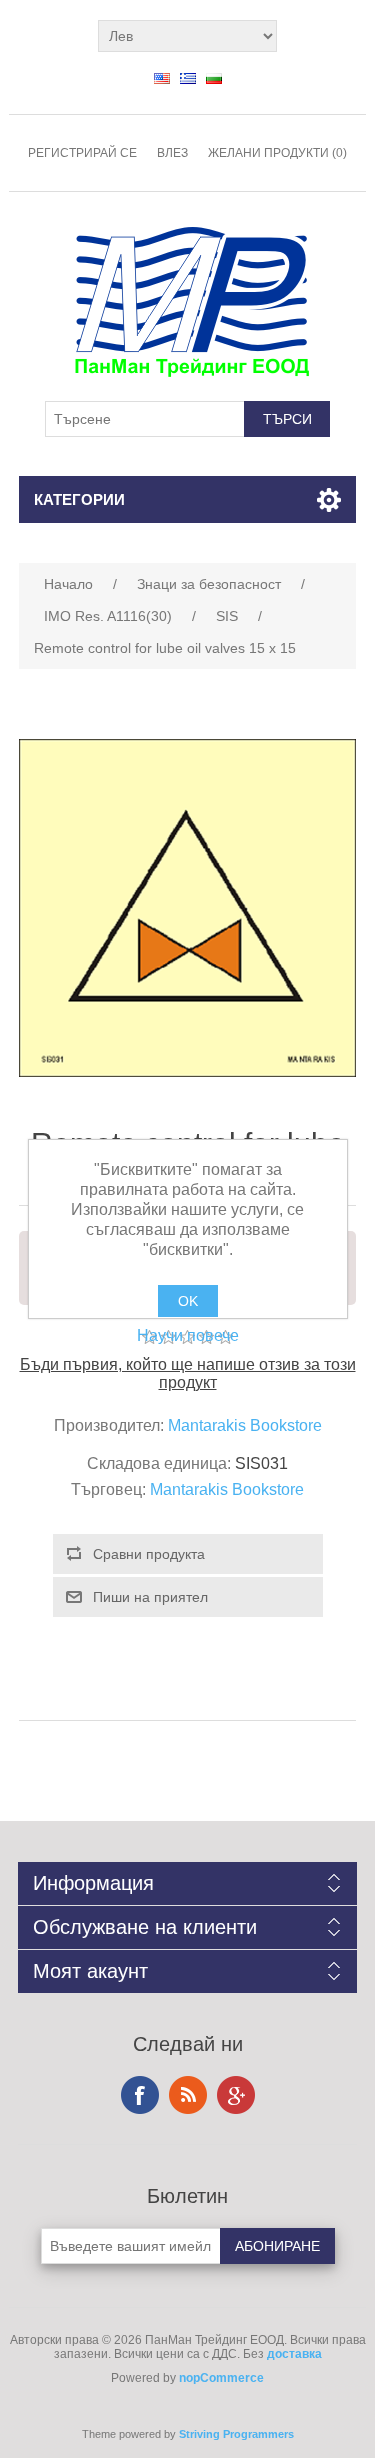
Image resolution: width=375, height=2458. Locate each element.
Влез (172, 153)
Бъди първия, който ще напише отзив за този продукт (188, 1373)
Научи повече (188, 1335)
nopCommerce (221, 2378)
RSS (188, 2095)
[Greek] (188, 78)
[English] (162, 78)
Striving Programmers (236, 2434)
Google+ (236, 2095)
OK (188, 1301)
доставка (294, 2354)
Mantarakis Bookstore (245, 1425)
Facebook (140, 2095)
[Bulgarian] (214, 78)
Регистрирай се (82, 153)
